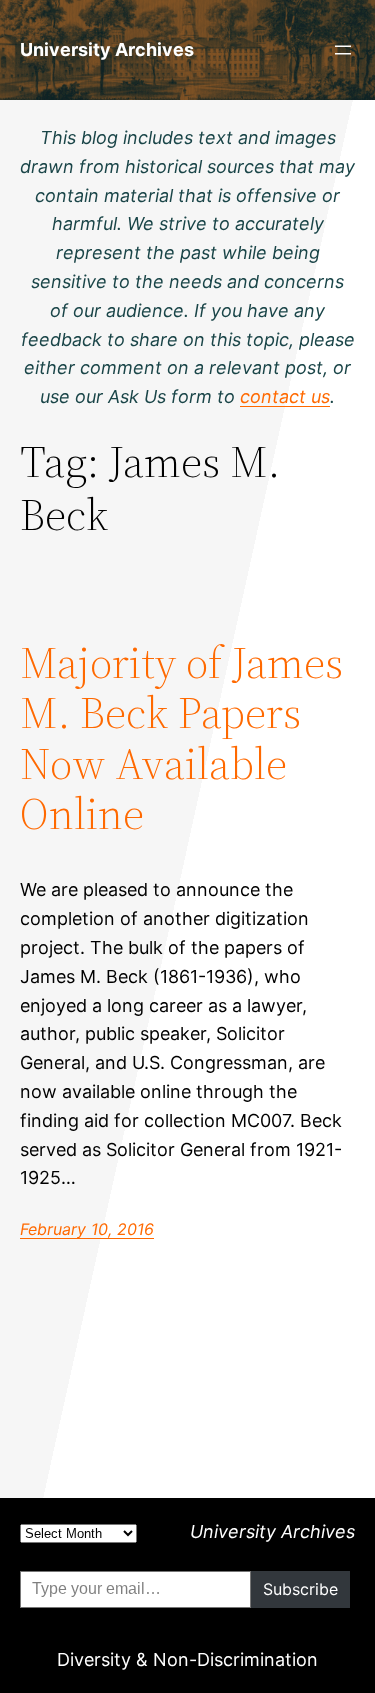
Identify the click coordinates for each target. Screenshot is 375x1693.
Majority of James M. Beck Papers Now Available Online (181, 739)
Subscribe (300, 1589)
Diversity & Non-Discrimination (187, 1659)
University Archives (107, 49)
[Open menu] (343, 50)
